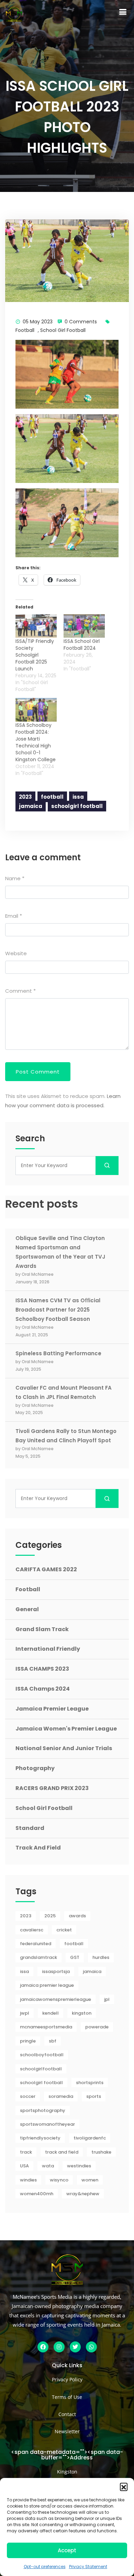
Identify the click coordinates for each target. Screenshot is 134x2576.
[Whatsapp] (91, 2347)
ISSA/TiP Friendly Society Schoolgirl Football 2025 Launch (35, 655)
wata (48, 2166)
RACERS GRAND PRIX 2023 (52, 1788)
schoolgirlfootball (41, 2069)
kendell (51, 2013)
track (26, 2152)
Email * (14, 916)
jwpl (25, 2013)
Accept (67, 2550)
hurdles (101, 1957)
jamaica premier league (47, 1985)
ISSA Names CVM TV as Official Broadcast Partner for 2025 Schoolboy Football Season (58, 1310)
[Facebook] (43, 2347)
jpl (107, 1999)
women (90, 2180)
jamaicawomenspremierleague (55, 1999)
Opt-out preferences (45, 2567)
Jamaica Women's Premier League (66, 1729)
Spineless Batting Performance (58, 1353)
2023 (25, 797)
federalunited (36, 1944)
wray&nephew (83, 2194)
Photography (35, 1768)
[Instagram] (59, 2347)
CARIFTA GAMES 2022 (46, 1569)
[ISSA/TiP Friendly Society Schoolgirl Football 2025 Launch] (36, 626)
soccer (28, 2096)
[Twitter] (75, 2347)
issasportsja (56, 1971)
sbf (53, 2041)
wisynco (59, 2180)
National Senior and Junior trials (64, 1748)
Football (25, 330)
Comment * (20, 991)
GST (75, 1957)
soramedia (61, 2096)
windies (28, 2180)
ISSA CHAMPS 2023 (42, 1669)
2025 (50, 1916)
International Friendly (48, 1649)
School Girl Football (63, 330)
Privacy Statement (88, 2567)
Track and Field (38, 1848)
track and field (62, 2152)
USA (24, 2166)
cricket (64, 1930)
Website (16, 953)
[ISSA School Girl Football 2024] (84, 626)
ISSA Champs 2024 (43, 1689)
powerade (97, 2027)
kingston (82, 2013)
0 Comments (81, 322)
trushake (101, 2152)
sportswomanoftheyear (47, 2124)
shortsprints (90, 2083)
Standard (30, 1828)
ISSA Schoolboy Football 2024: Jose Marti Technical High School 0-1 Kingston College (36, 742)
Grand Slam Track (42, 1629)
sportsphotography (43, 2110)
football (52, 797)
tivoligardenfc (90, 2138)
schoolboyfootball (42, 2055)
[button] (124, 2487)
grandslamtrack (38, 1957)
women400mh (37, 2194)
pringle (28, 2041)
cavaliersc (32, 1930)
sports (94, 2096)
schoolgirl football (77, 806)
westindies (79, 2166)
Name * (15, 878)
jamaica (31, 806)
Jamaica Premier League (52, 1709)
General (27, 1609)
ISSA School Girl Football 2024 (82, 645)
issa (78, 797)
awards (77, 1916)
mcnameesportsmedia (46, 2027)
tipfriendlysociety (40, 2138)
